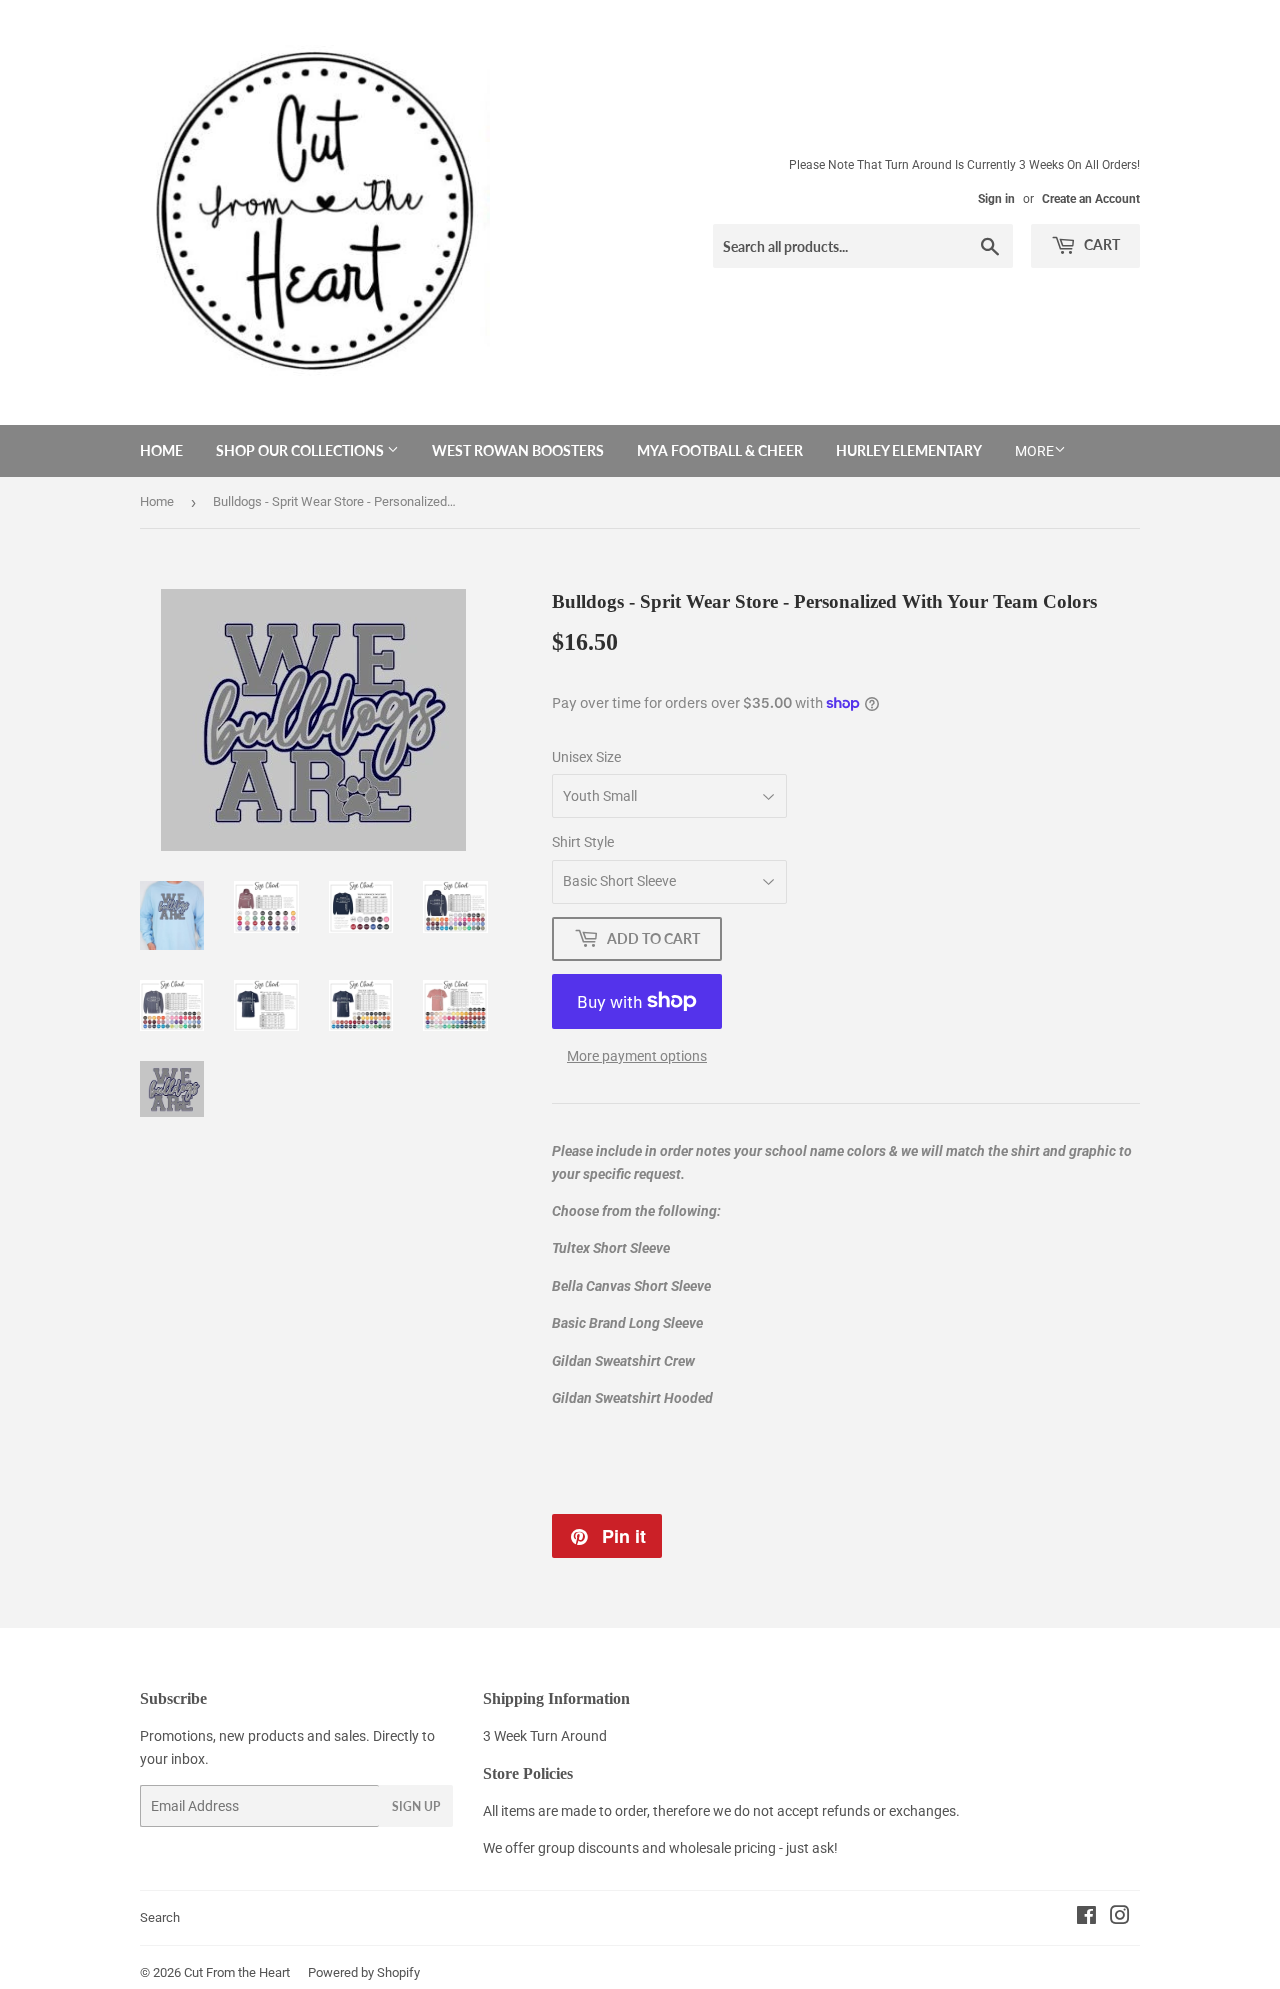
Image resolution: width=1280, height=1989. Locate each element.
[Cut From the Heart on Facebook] (1086, 1918)
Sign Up (416, 1806)
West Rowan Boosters (518, 450)
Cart (1100, 244)
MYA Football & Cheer (720, 450)
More (1034, 451)
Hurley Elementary (909, 450)
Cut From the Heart (237, 1972)
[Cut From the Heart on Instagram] (1120, 1918)
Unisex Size (586, 757)
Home (161, 450)
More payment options (637, 1056)
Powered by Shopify (364, 1972)
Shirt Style (583, 842)
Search (160, 1917)
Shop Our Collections (301, 450)
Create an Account (1091, 199)
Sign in (996, 199)
